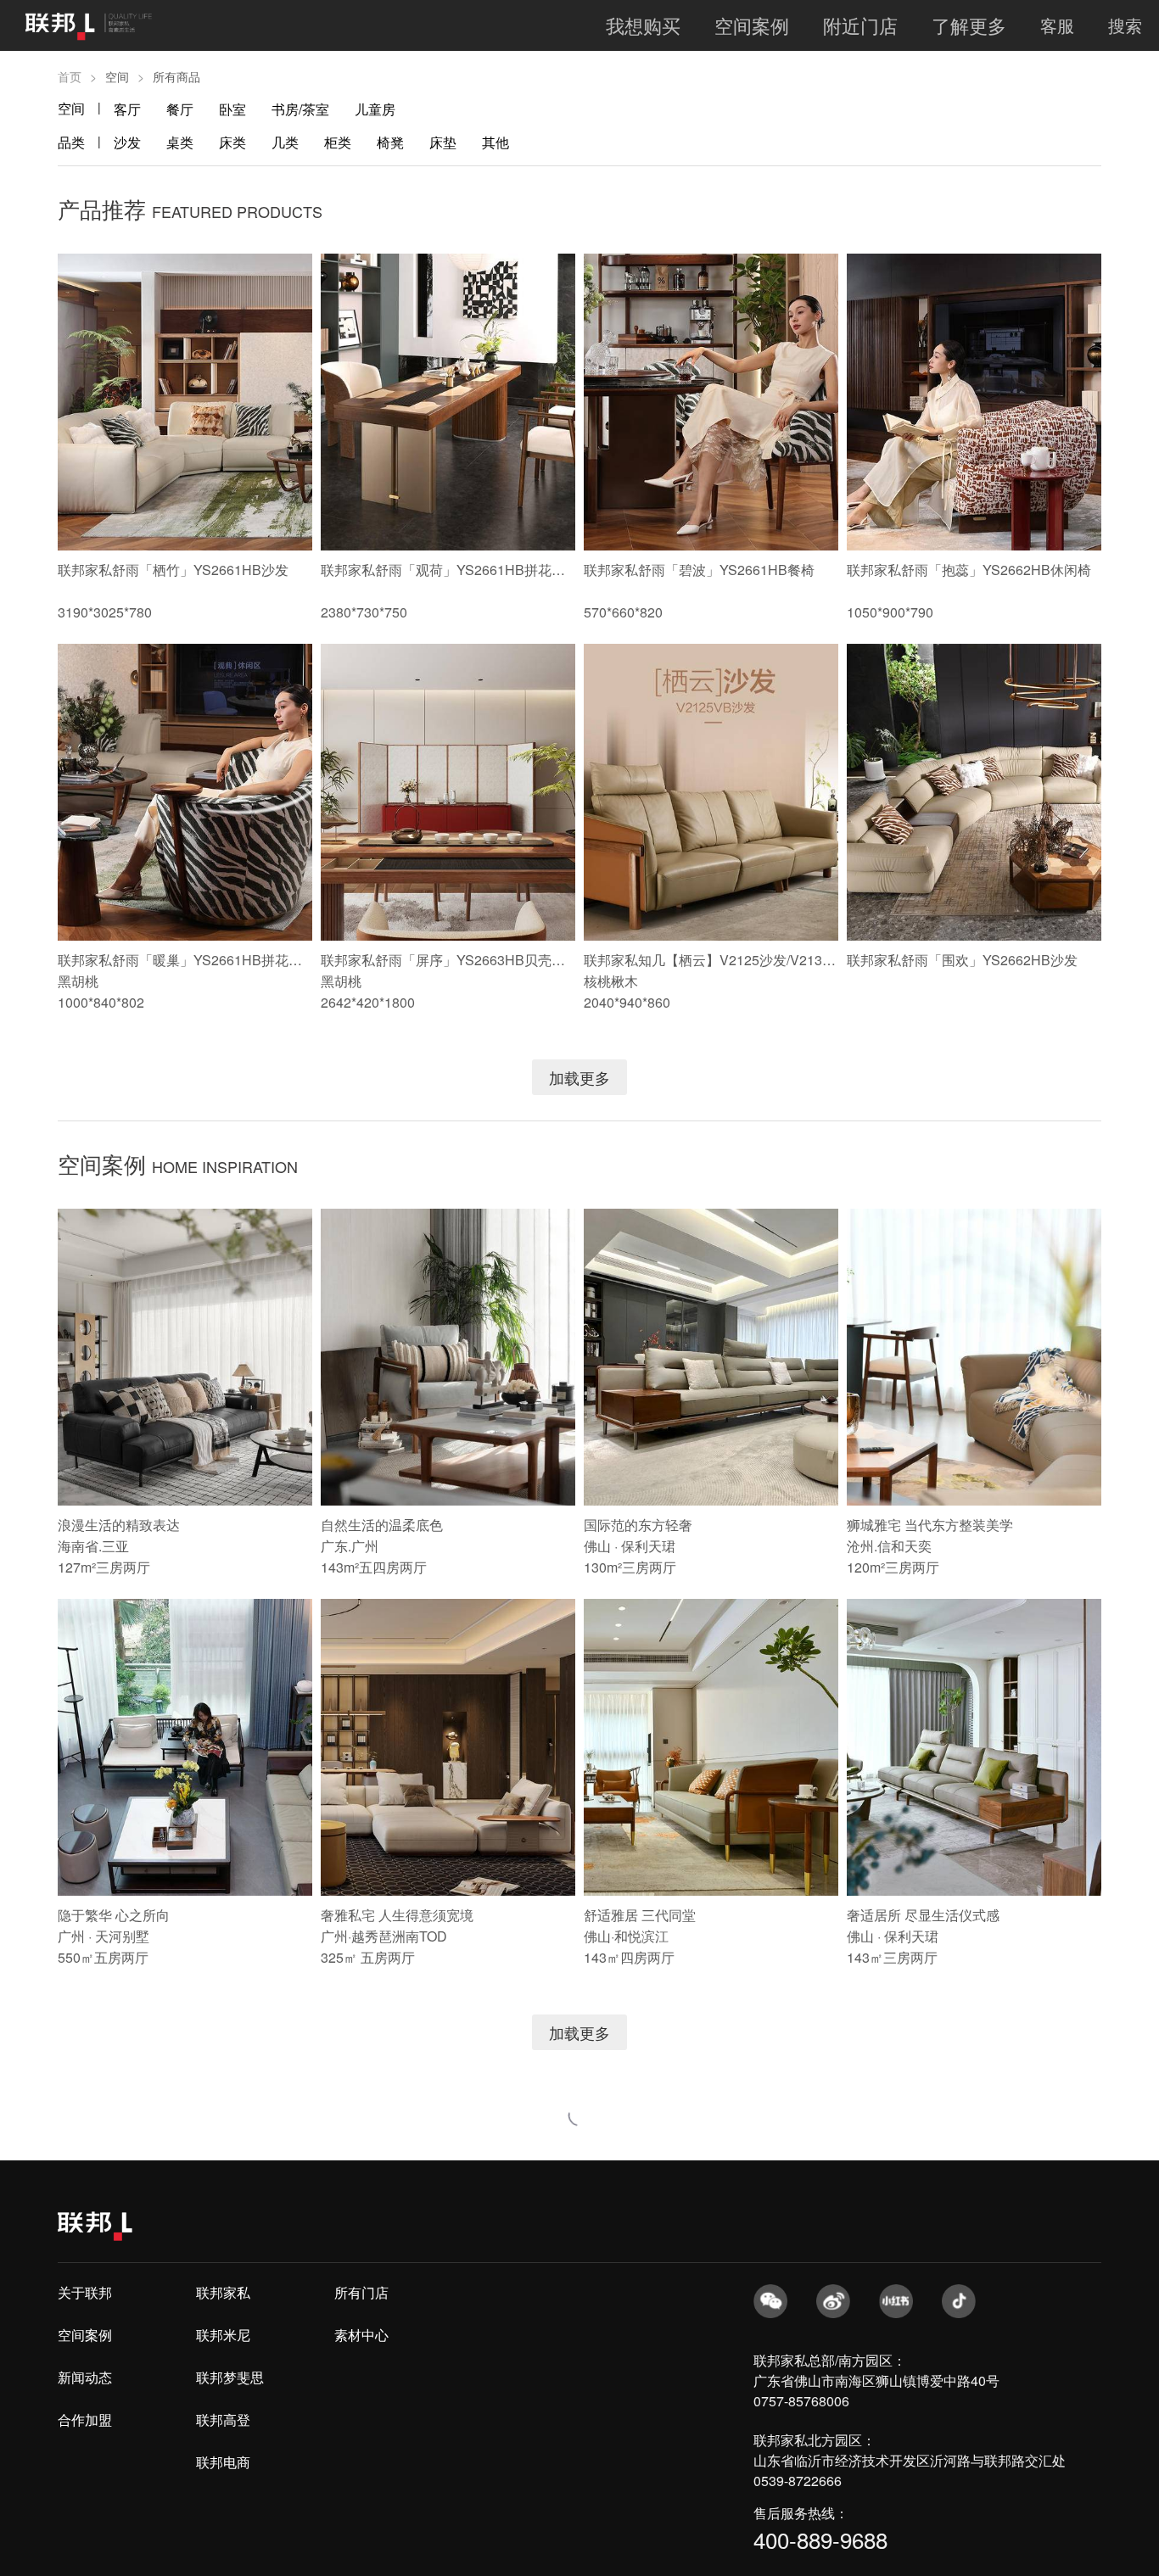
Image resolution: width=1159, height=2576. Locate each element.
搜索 (1125, 25)
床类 (232, 142)
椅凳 (390, 142)
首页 (70, 76)
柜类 (338, 142)
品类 (71, 142)
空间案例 (752, 25)
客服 (1057, 25)
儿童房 (375, 109)
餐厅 (180, 109)
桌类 (180, 142)
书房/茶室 (300, 109)
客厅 (127, 109)
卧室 (232, 109)
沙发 (127, 142)
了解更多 (969, 25)
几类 (285, 142)
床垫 (443, 142)
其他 (496, 142)
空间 (71, 108)
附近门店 (860, 25)
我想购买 (643, 25)
